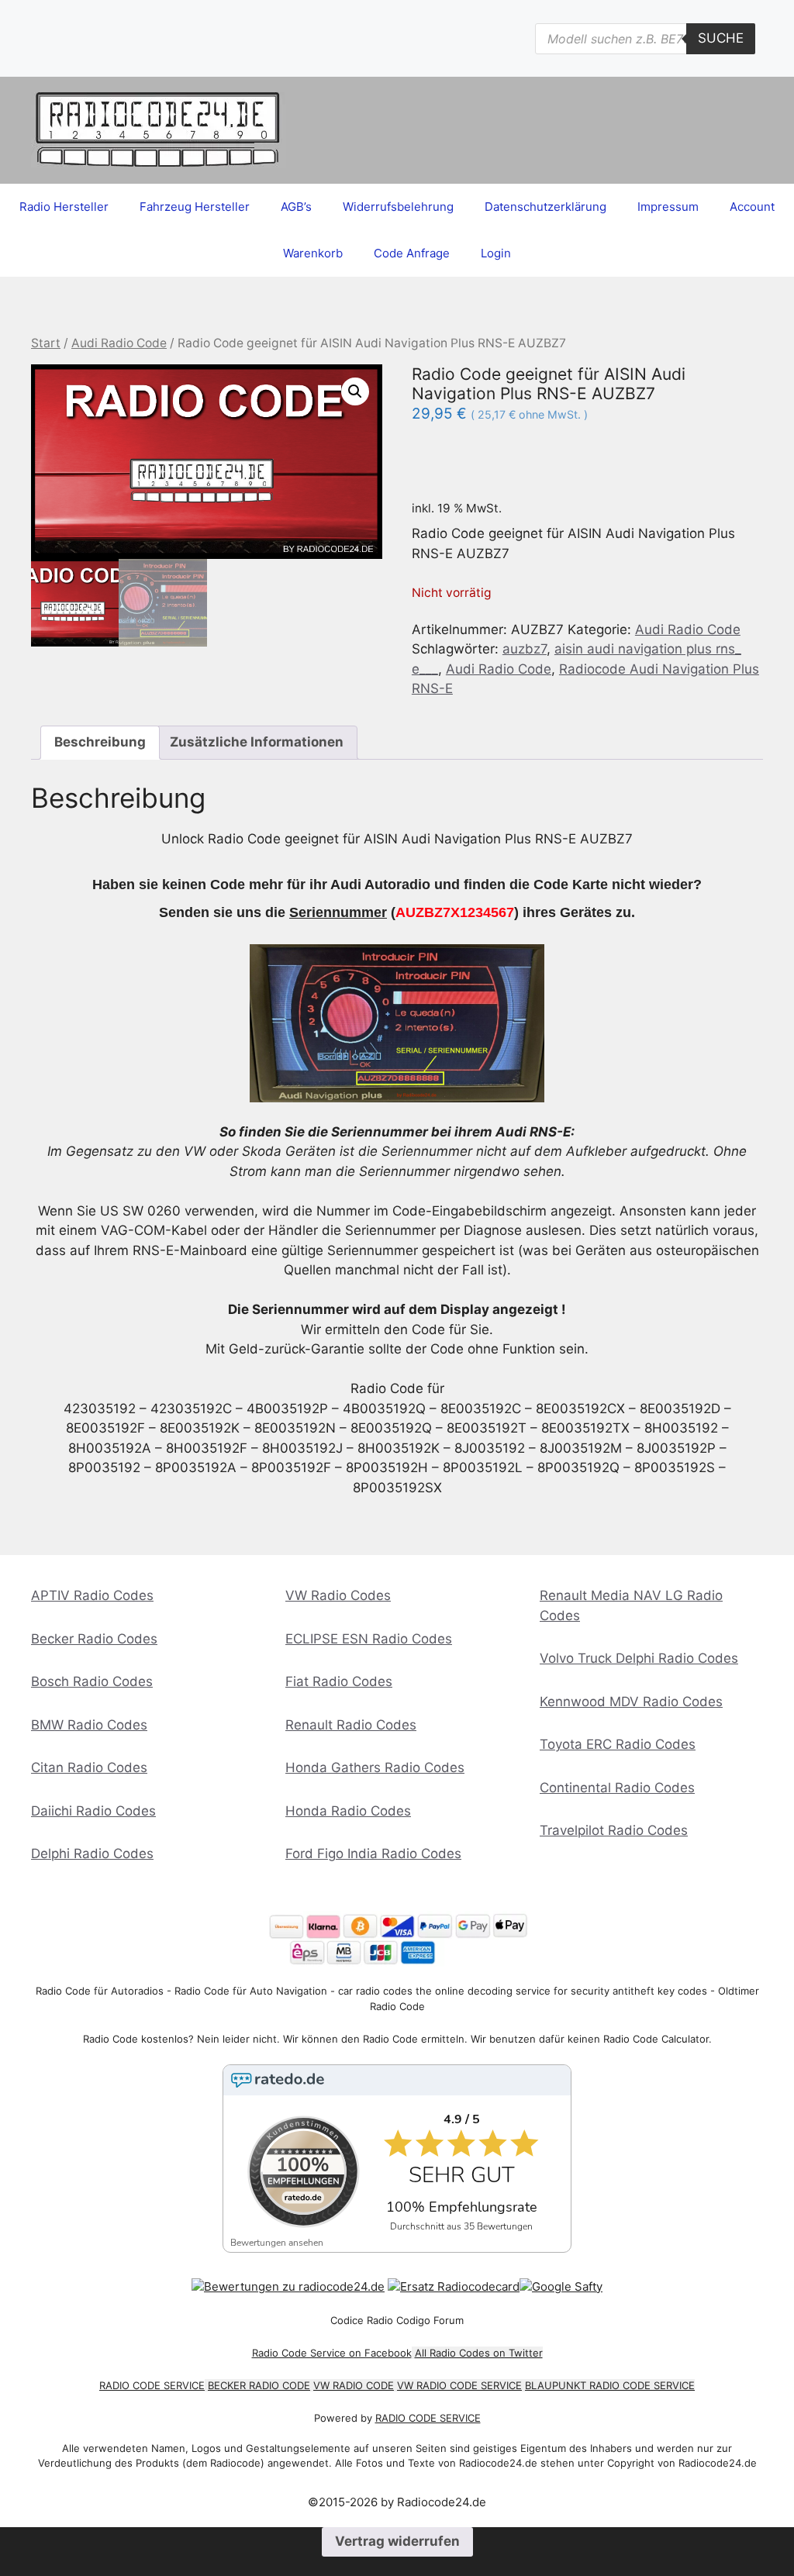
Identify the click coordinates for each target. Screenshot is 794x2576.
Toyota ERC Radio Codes (618, 1744)
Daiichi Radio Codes (93, 1811)
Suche (721, 38)
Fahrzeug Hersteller (195, 207)
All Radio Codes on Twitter (479, 2353)
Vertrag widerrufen (397, 2541)
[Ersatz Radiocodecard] (454, 2286)
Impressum (668, 207)
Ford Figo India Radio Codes (373, 1854)
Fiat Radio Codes (339, 1681)
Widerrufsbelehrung (398, 207)
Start (46, 343)
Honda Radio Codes (348, 1811)
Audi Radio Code (119, 343)
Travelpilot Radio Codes (614, 1830)
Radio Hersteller (64, 207)
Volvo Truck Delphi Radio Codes (639, 1658)
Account (752, 207)
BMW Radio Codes (89, 1725)
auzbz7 (525, 649)
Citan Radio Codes (89, 1767)
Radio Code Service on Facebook (332, 2353)
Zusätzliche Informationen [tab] (257, 742)
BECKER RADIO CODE (259, 2385)
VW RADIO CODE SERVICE (459, 2385)
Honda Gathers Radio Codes (375, 1767)
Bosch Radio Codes (92, 1681)
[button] (355, 391)
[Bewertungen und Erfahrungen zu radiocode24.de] (288, 2286)
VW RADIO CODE (354, 2385)
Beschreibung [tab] (100, 742)
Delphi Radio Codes (92, 1854)
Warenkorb (313, 253)
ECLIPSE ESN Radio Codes (369, 1639)
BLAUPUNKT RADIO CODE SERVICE (610, 2385)
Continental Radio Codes (617, 1788)
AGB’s (296, 207)
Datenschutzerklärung (545, 207)
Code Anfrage (412, 253)
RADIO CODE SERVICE (152, 2385)
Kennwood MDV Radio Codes (631, 1702)
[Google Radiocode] (561, 2286)
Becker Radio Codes (94, 1639)
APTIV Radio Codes (92, 1595)
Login (496, 253)
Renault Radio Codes (351, 1725)
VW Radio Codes (338, 1595)
